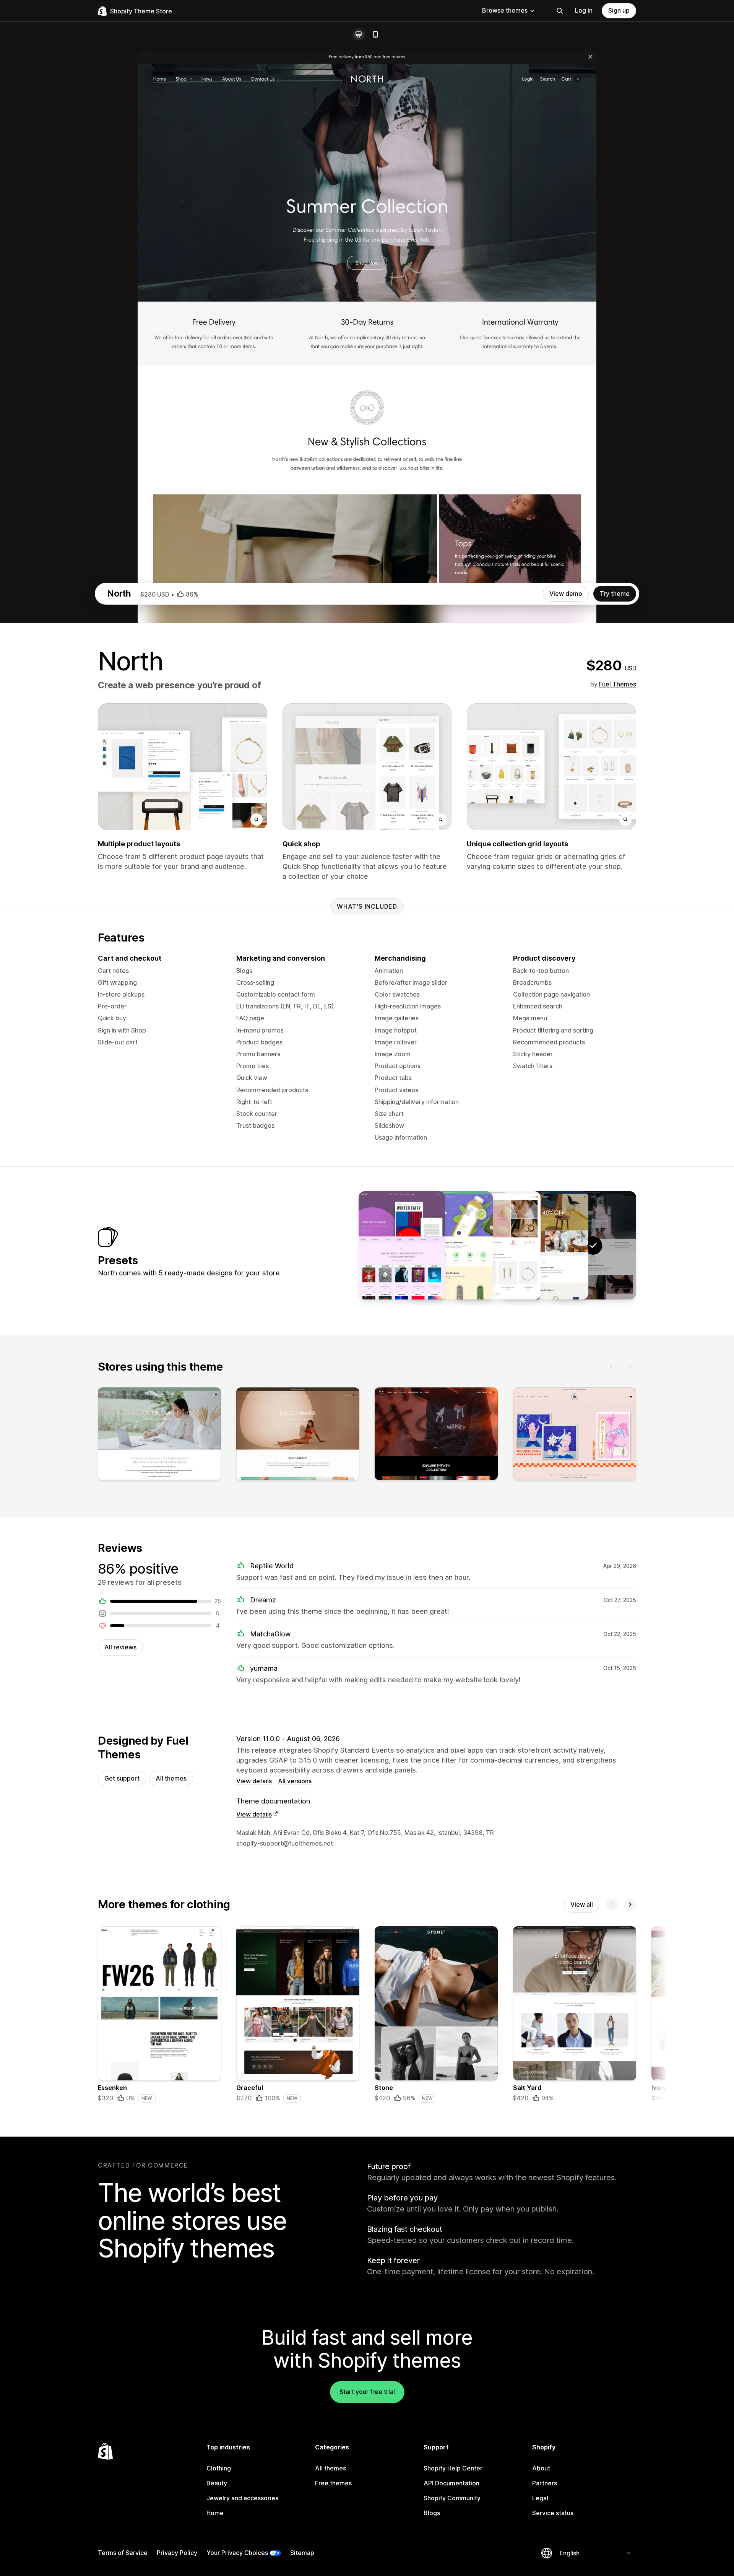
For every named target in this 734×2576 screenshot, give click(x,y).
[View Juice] (450, 1245)
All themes (171, 1778)
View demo (566, 594)
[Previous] (612, 1367)
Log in (584, 10)
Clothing (219, 2468)
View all (582, 1904)
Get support (122, 1778)
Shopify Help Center (453, 2468)
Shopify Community (452, 2498)
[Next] (630, 1367)
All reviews (120, 1647)
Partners (545, 2483)
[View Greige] (545, 1245)
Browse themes (505, 10)
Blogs (432, 2513)
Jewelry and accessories (242, 2498)
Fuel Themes (618, 684)
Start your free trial (367, 2392)
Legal (540, 2498)
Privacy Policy (177, 2553)
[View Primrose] (497, 1245)
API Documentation (451, 2483)
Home (215, 2513)
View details (254, 1781)
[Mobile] (375, 34)
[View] (159, 1435)
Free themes (333, 2483)
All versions (295, 1781)
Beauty (217, 2483)
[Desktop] (359, 34)
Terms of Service (123, 2553)
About (541, 2468)
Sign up (619, 10)
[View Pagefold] (402, 1245)
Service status (553, 2513)
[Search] (560, 11)
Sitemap (302, 2553)
